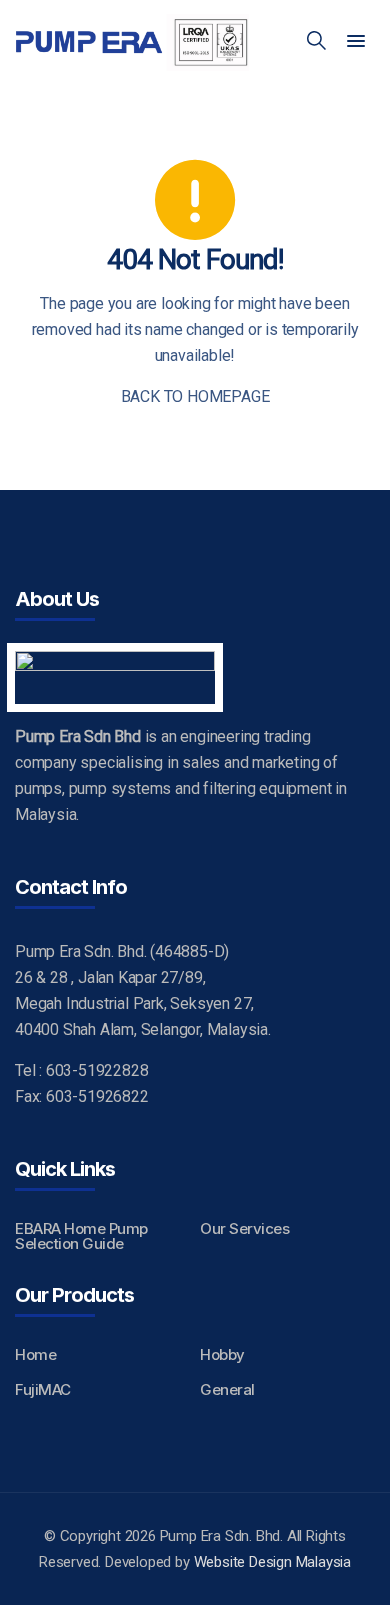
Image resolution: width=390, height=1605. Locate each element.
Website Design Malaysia (272, 1562)
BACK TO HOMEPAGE (195, 396)
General (227, 1389)
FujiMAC (43, 1389)
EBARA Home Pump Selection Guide (81, 1236)
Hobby (222, 1354)
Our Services (244, 1228)
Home (35, 1354)
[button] (356, 42)
